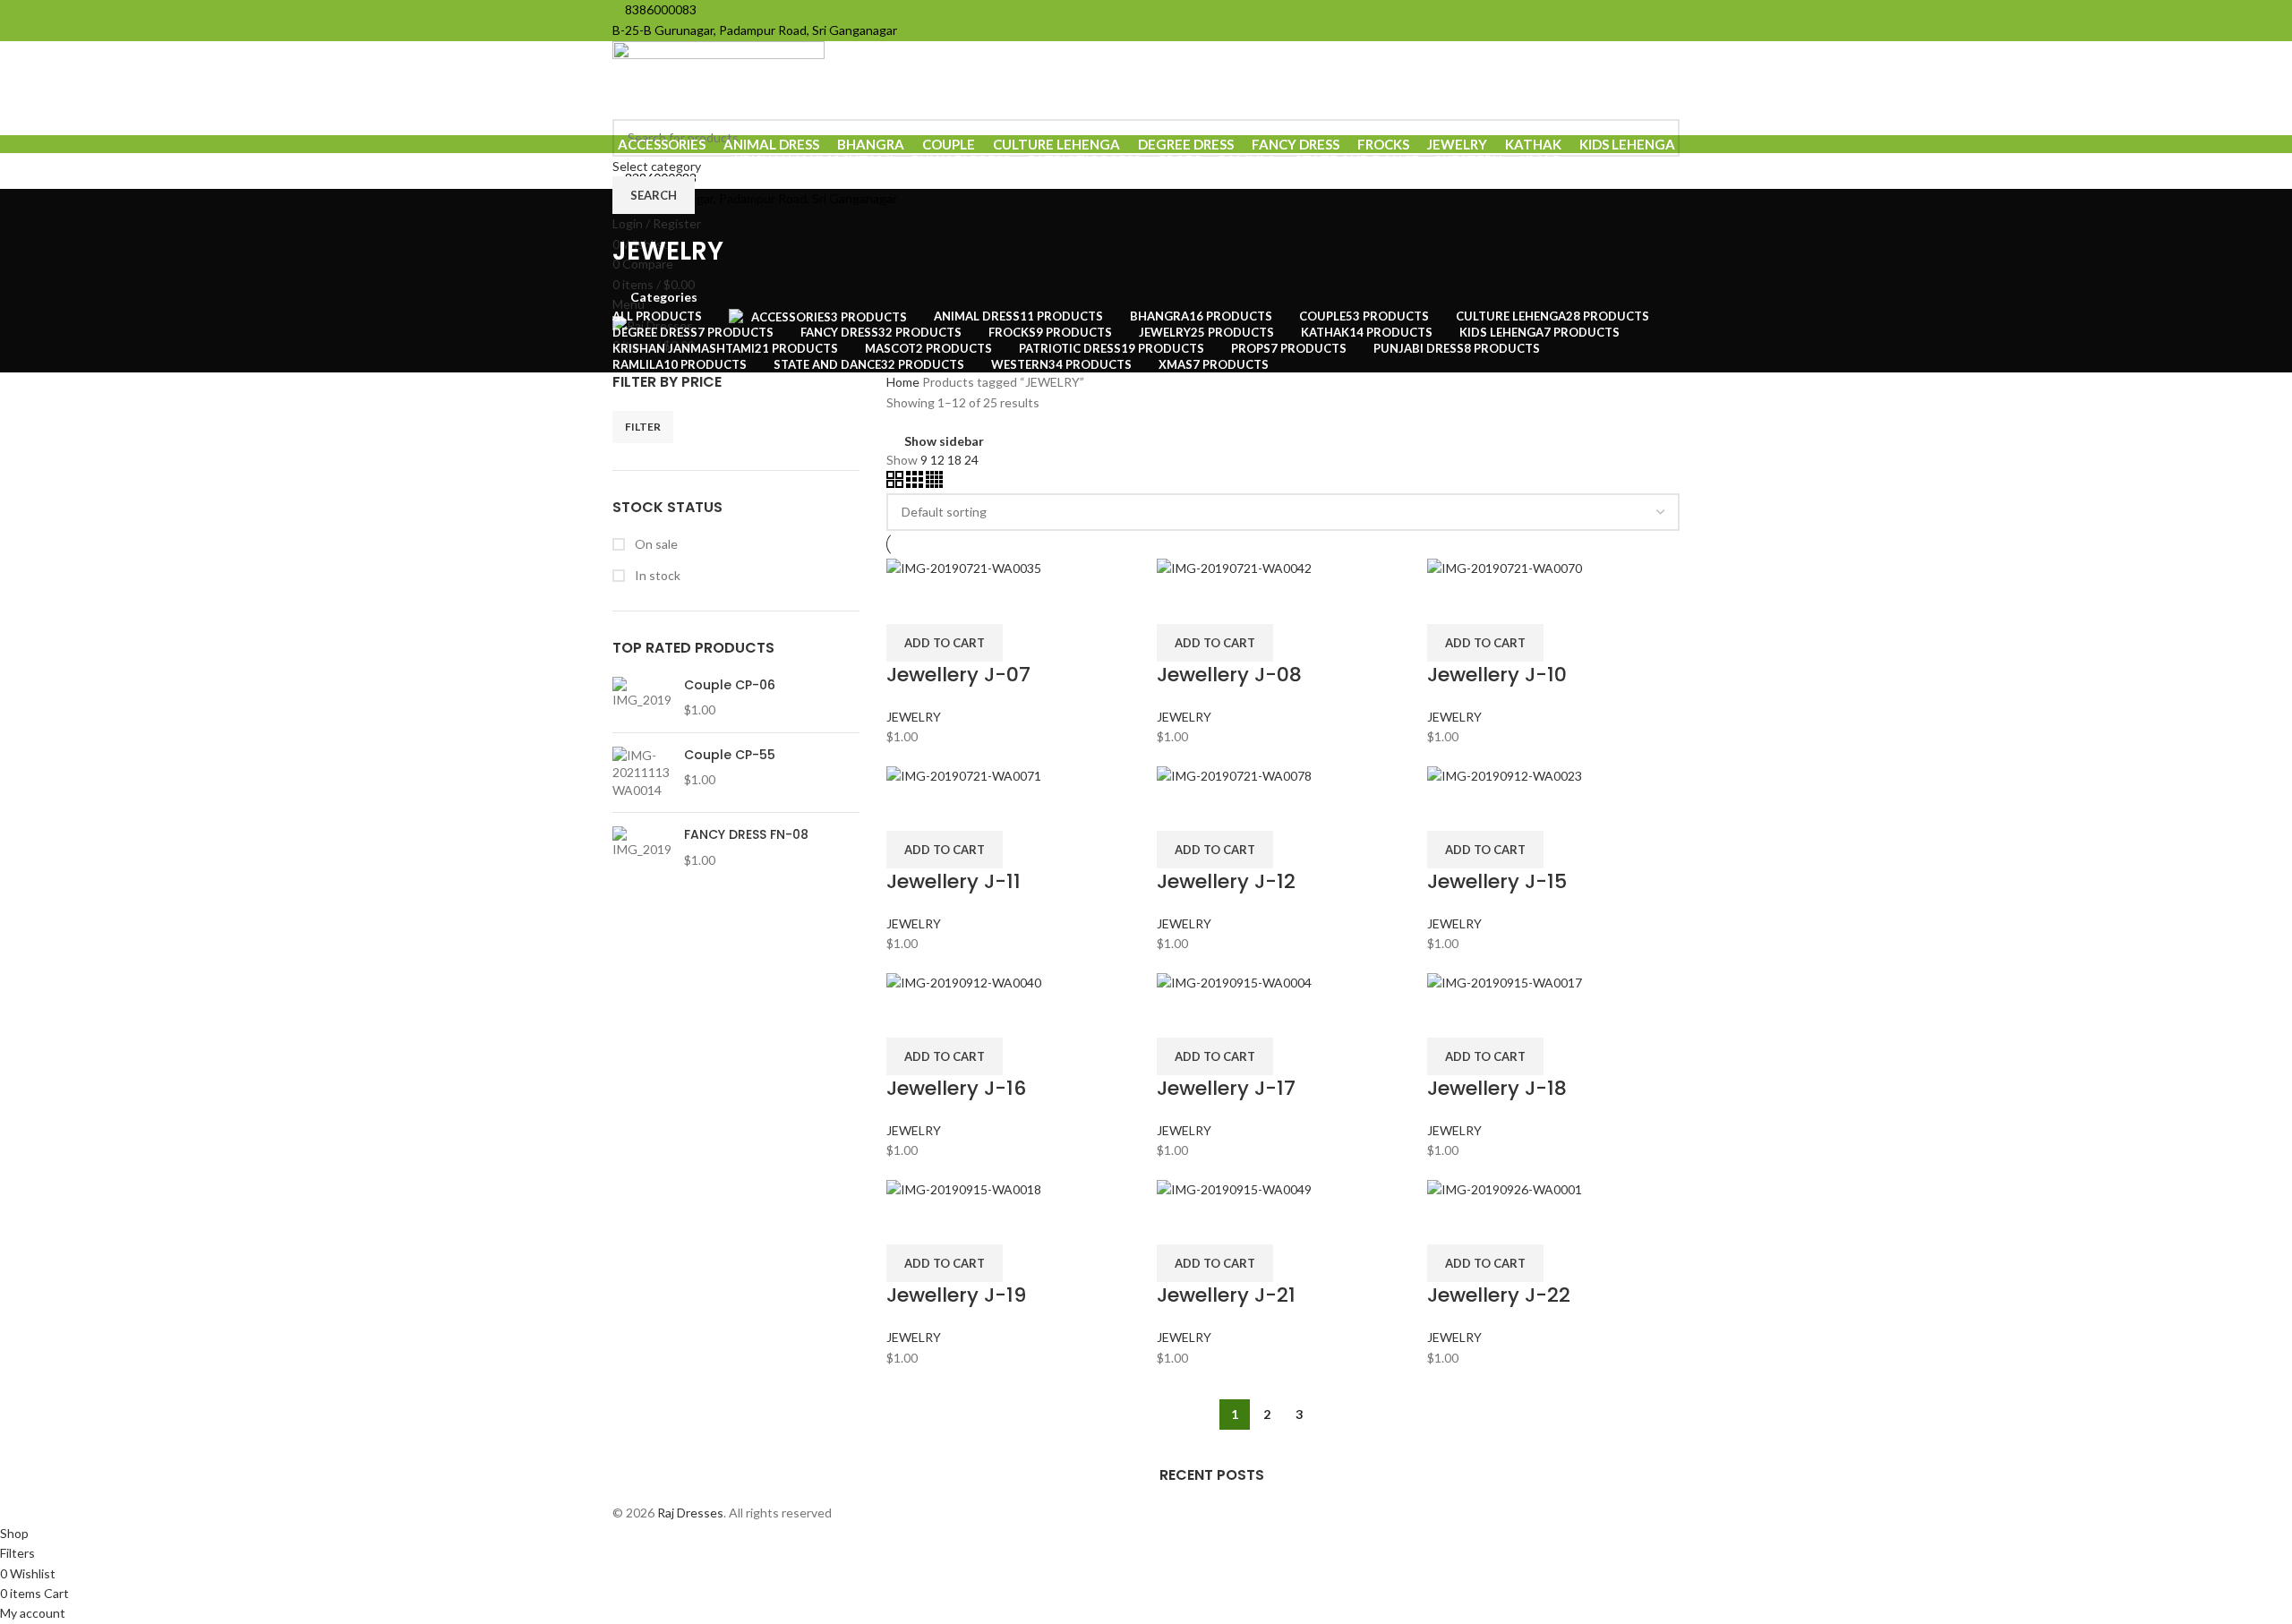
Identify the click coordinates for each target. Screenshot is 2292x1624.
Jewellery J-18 (1497, 1088)
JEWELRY (914, 717)
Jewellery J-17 (1226, 1088)
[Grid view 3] (916, 483)
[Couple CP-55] (641, 773)
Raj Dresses (690, 1513)
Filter (643, 427)
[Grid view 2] (896, 483)
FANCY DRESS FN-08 (746, 835)
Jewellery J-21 (1226, 1295)
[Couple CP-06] (641, 698)
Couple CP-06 (730, 685)
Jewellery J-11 (954, 881)
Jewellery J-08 (1229, 675)
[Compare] (909, 602)
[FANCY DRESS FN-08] (641, 847)
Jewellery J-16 (956, 1088)
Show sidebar (944, 441)
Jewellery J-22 (1499, 1295)
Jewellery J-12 (1226, 881)
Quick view (956, 602)
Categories (664, 297)
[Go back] (635, 211)
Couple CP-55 (730, 755)
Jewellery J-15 (1497, 881)
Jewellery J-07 (958, 675)
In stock (656, 575)
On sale (655, 544)
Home (904, 382)
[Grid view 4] (934, 483)
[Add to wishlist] (1004, 602)
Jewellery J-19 (956, 1295)
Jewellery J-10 (1497, 675)
